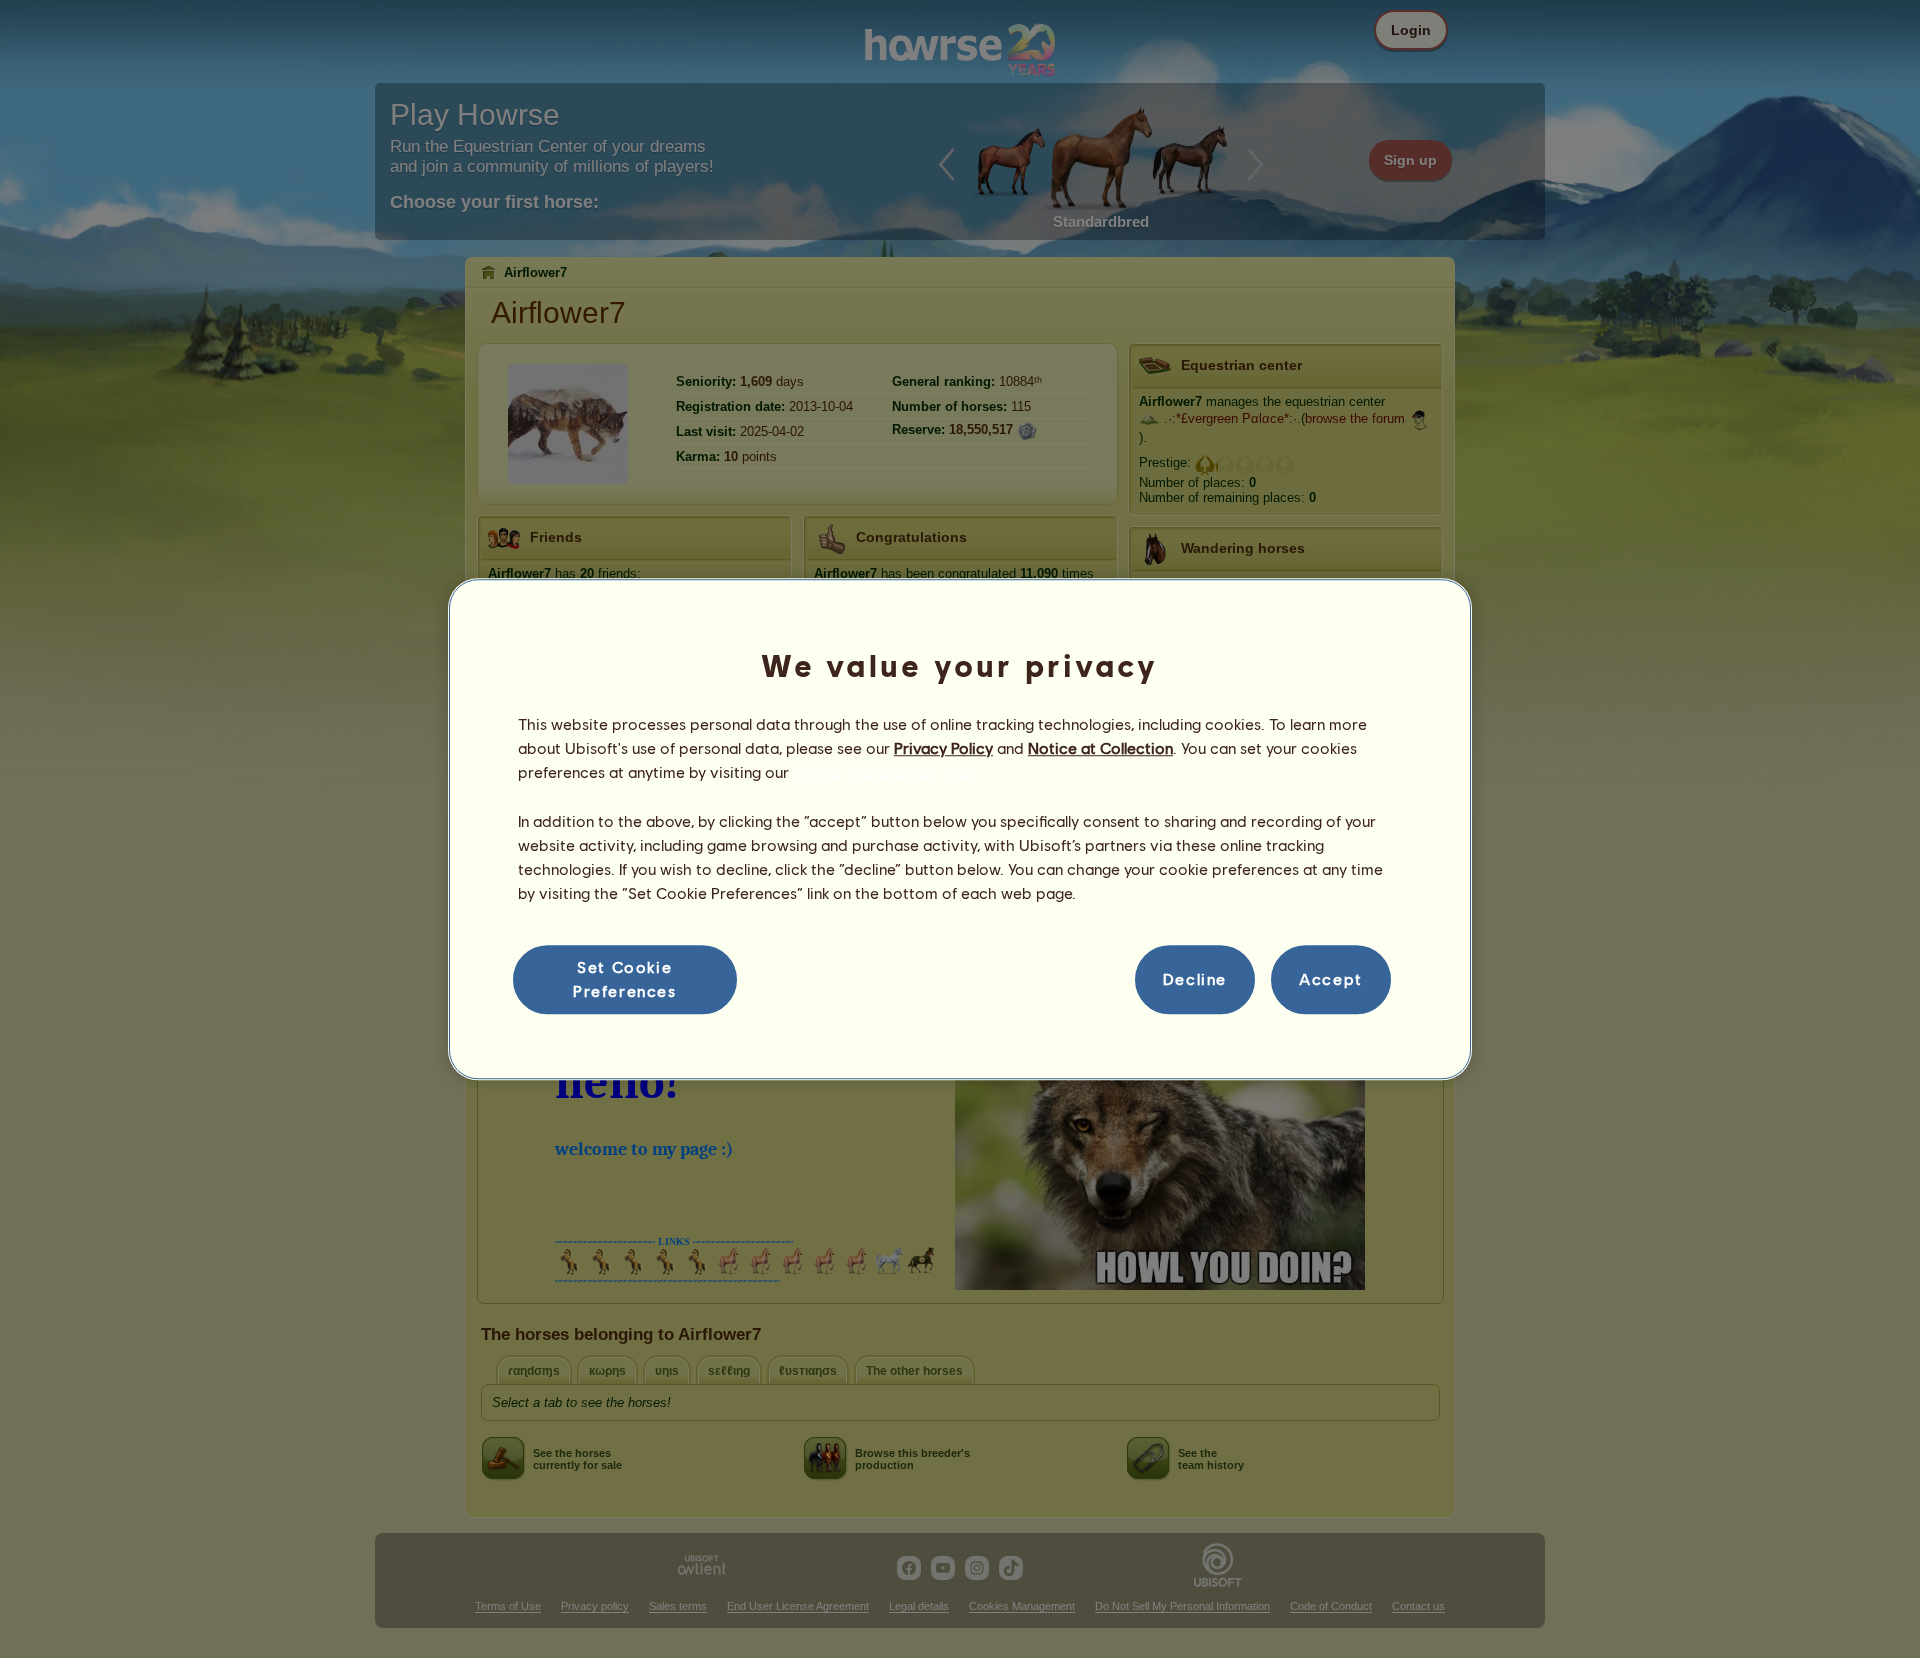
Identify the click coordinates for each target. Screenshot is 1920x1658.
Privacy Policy (943, 747)
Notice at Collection (1100, 747)
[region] (960, 829)
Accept (1331, 979)
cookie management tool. (884, 772)
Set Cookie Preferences (625, 978)
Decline (1195, 979)
